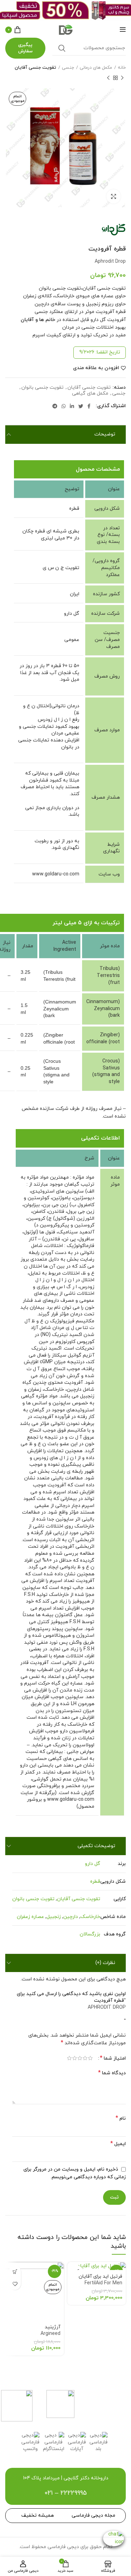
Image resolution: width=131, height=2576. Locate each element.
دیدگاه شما (112, 2073)
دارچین (71, 1917)
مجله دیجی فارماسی (93, 2515)
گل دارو (93, 1864)
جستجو (62, 48)
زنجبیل (54, 1917)
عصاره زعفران (30, 1917)
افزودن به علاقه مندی (96, 368)
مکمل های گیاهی (90, 394)
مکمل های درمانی (96, 68)
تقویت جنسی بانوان (42, 388)
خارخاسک (90, 1917)
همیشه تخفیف (38, 2515)
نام (121, 2118)
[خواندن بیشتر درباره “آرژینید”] (15, 2272)
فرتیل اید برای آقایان (100, 2280)
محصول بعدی (108, 78)
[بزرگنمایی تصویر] (114, 196)
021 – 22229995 (66, 2493)
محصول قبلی (122, 78)
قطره (95, 1881)
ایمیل (118, 2144)
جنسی (68, 68)
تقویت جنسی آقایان (35, 68)
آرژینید (50, 2330)
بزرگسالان (90, 1934)
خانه (122, 68)
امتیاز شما (113, 2058)
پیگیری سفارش (25, 48)
